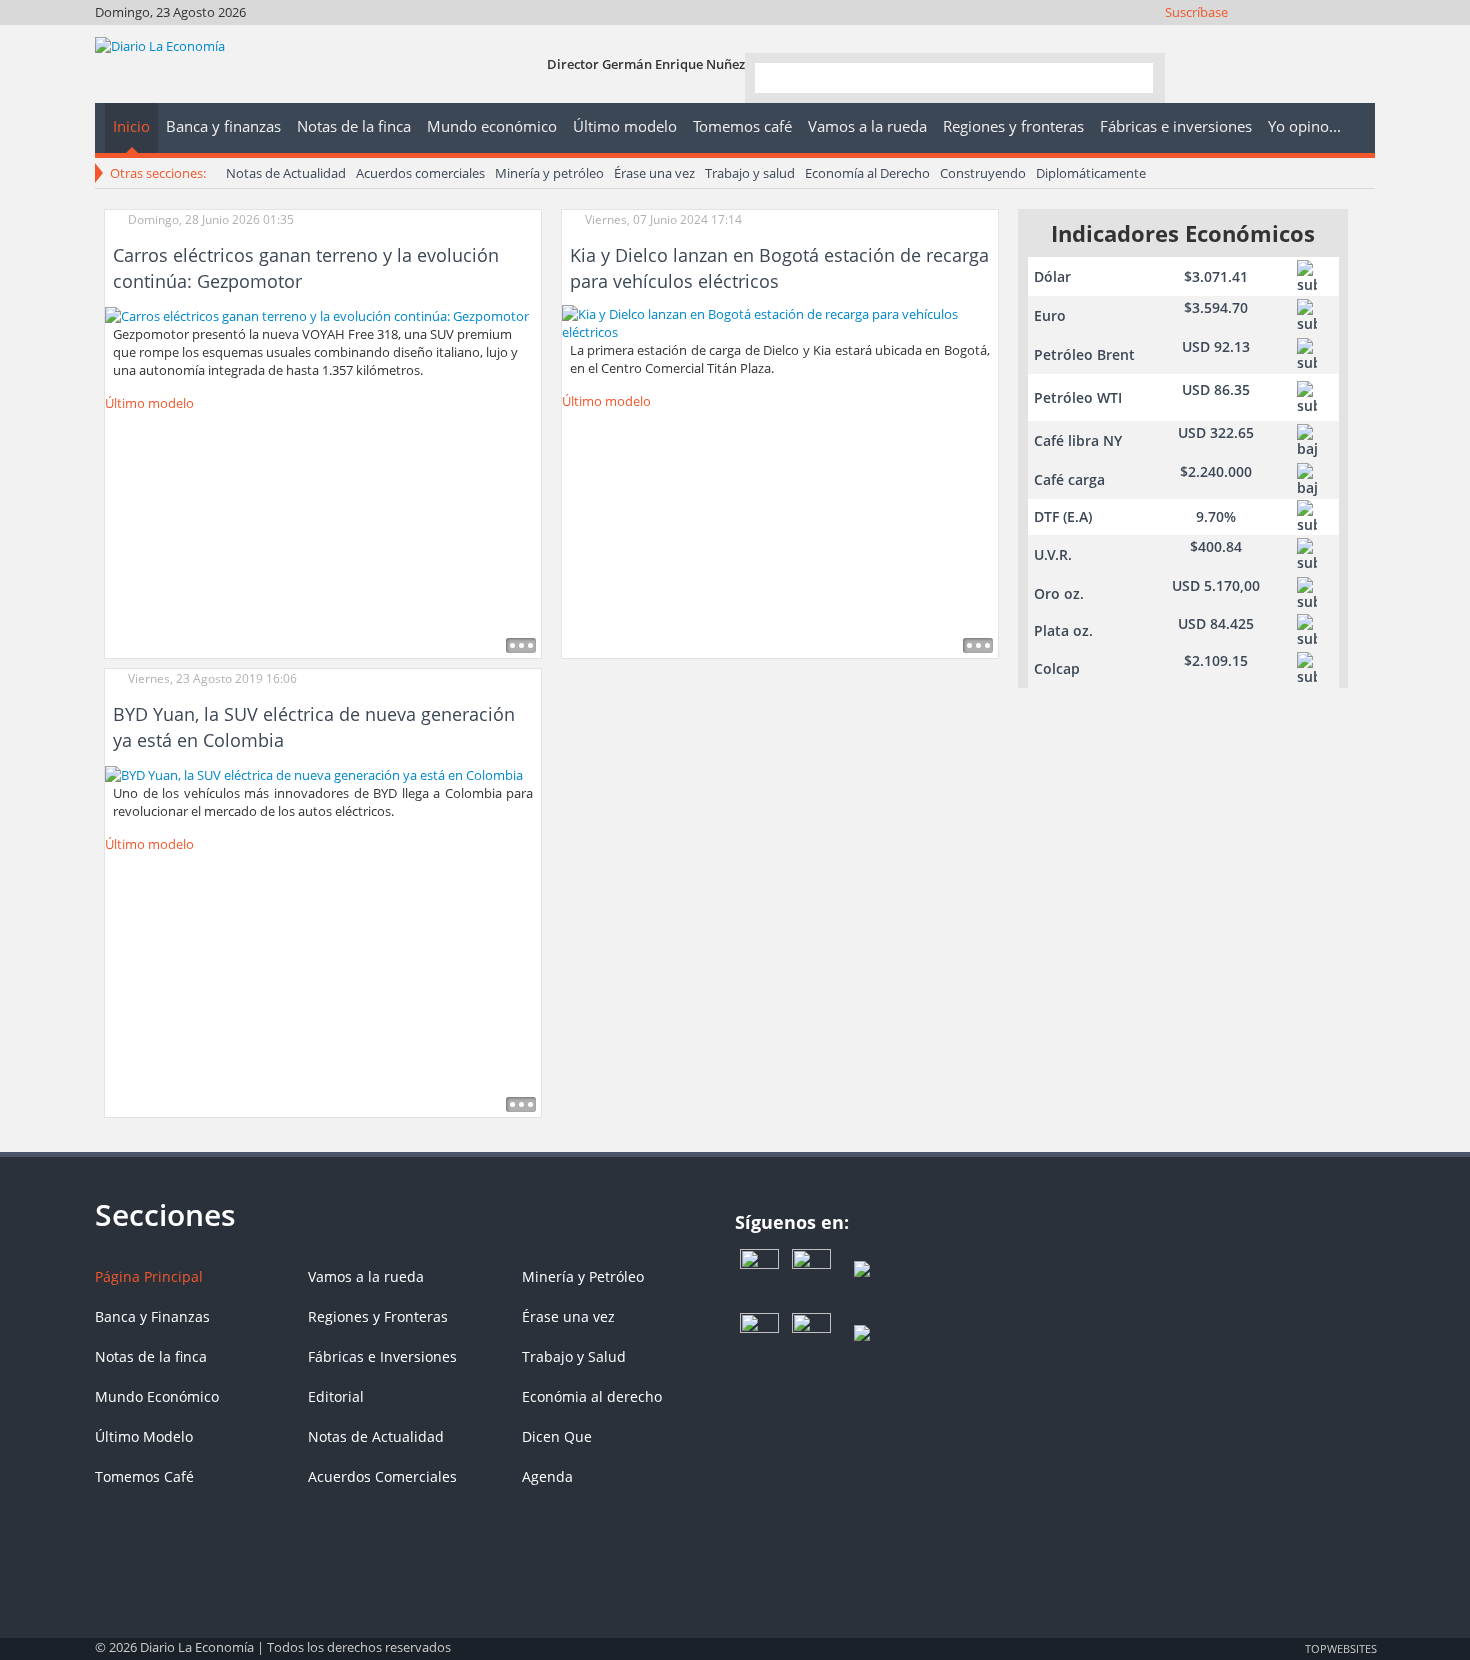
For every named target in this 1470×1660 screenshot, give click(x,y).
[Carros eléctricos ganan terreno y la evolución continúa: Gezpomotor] (317, 314)
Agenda (547, 1476)
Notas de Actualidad (286, 173)
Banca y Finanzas (152, 1316)
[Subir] (735, 1638)
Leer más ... (521, 645)
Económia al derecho (592, 1396)
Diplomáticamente (1091, 173)
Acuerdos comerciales (420, 173)
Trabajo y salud (750, 173)
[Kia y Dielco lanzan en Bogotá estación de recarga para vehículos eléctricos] (780, 321)
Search (1130, 76)
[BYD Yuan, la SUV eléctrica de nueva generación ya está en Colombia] (314, 773)
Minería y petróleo (549, 173)
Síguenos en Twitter (1252, 37)
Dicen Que (557, 1436)
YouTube (1306, 37)
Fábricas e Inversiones (382, 1356)
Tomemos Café (144, 1476)
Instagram (1279, 37)
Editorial (336, 1396)
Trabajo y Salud (574, 1356)
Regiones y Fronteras (378, 1316)
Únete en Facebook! (1225, 37)
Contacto (1360, 37)
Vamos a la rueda (366, 1276)
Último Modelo (144, 1436)
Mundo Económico (157, 1396)
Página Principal (149, 1276)
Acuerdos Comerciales (382, 1476)
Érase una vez (654, 173)
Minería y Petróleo (583, 1276)
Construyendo (983, 173)
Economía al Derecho (867, 173)
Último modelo (149, 403)
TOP (1340, 1648)
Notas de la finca (151, 1356)
